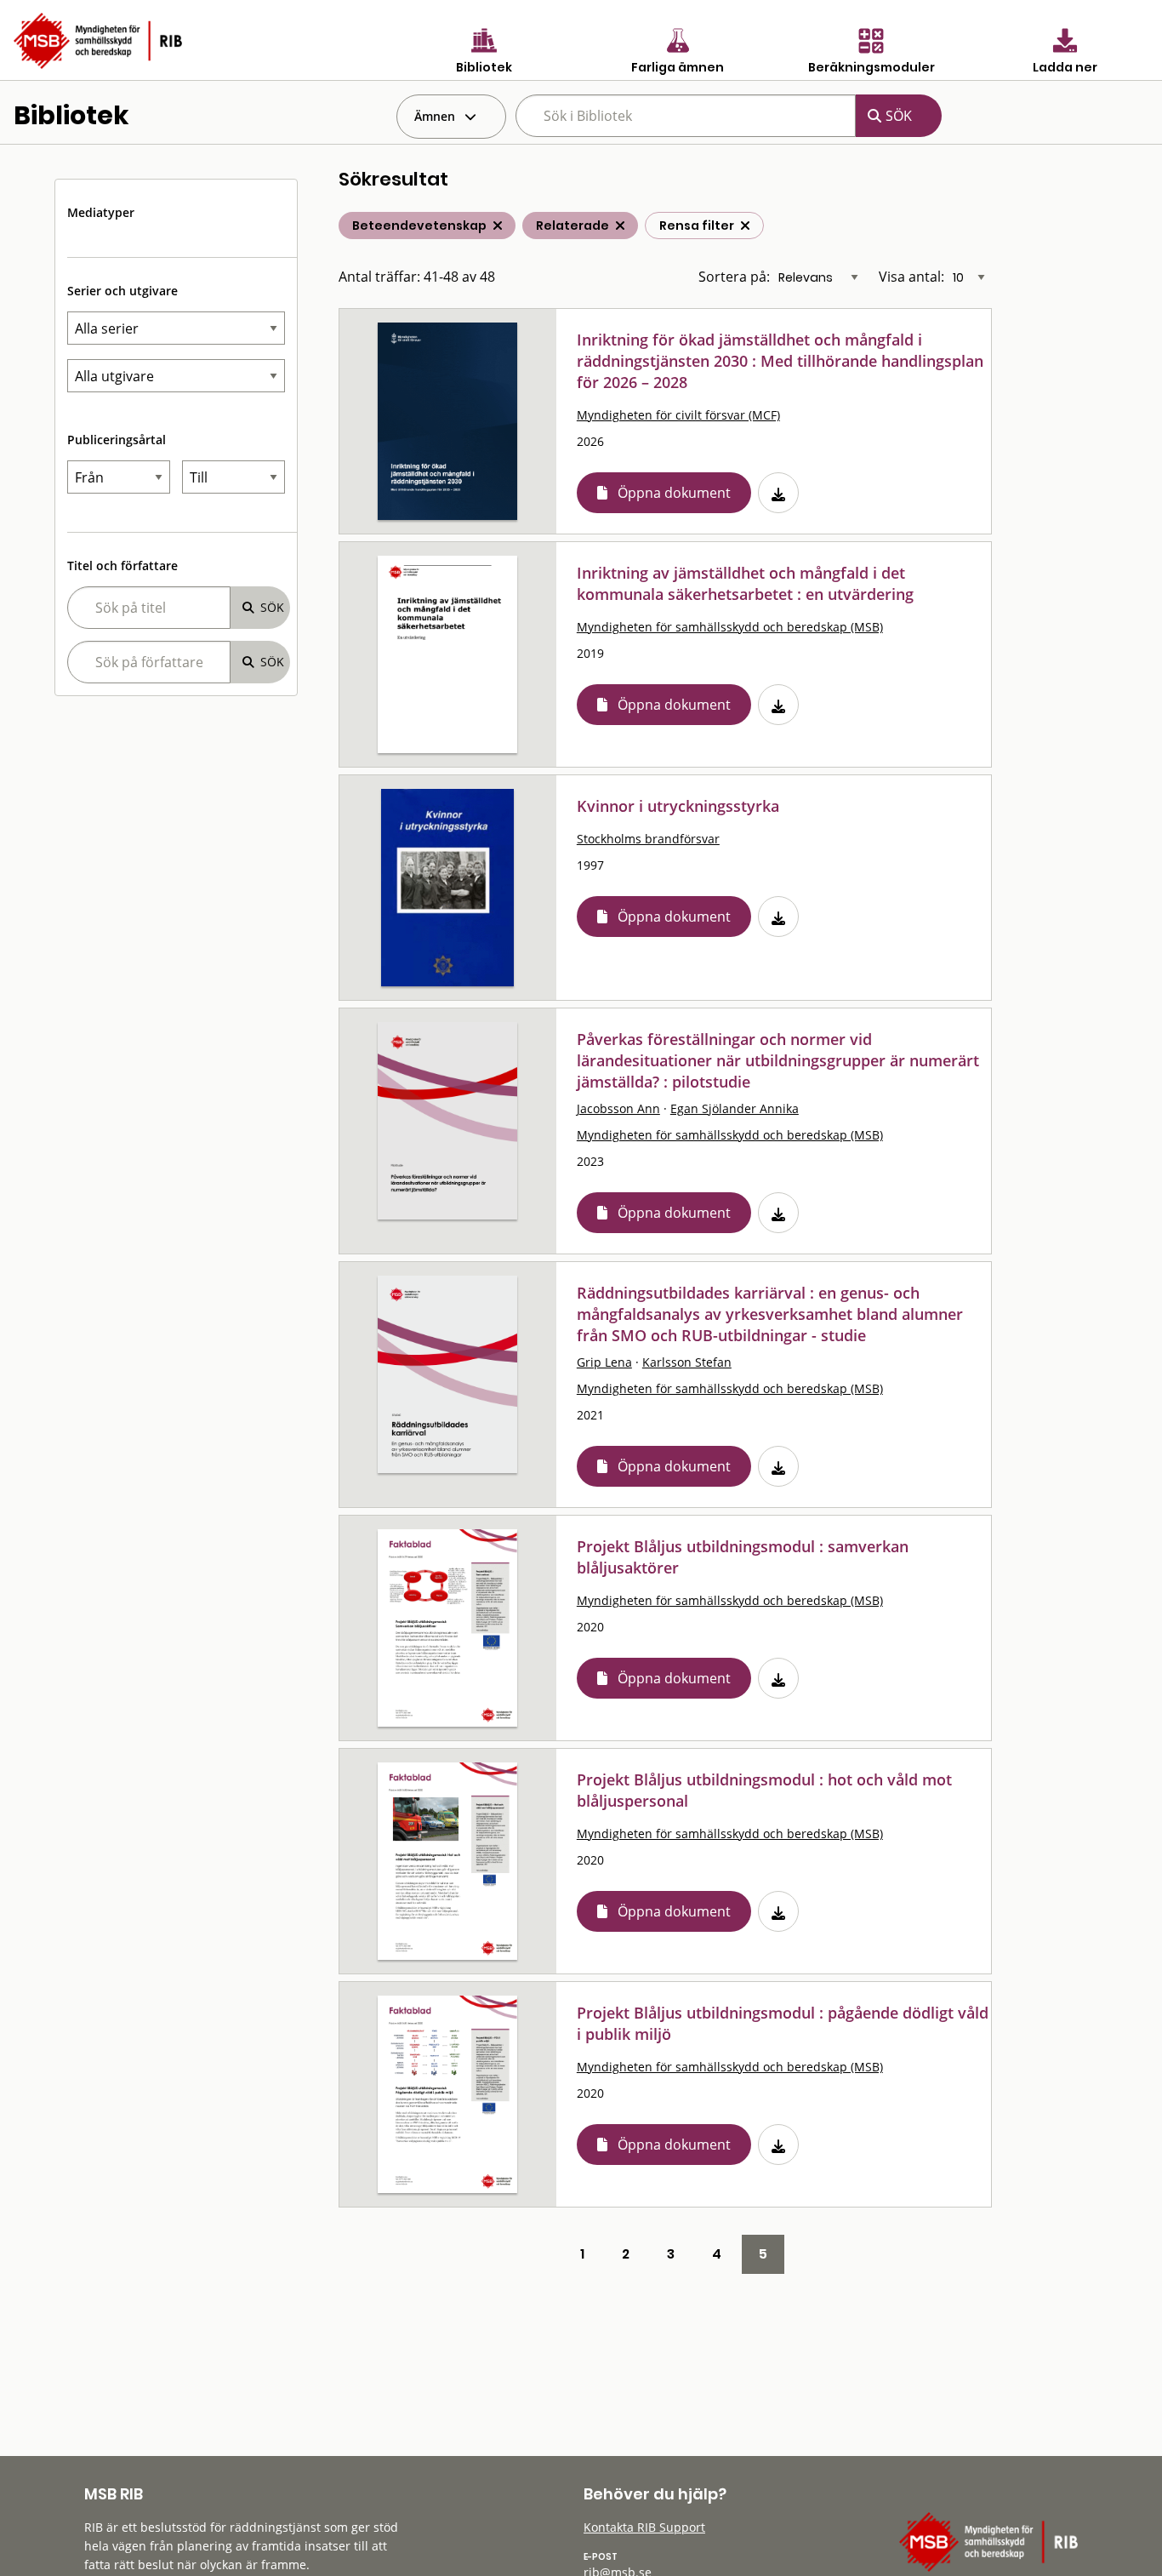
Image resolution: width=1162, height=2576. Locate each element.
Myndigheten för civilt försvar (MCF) (678, 415)
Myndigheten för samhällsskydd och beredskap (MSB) (730, 627)
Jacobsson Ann (618, 1108)
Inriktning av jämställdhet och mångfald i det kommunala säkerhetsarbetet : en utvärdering (745, 583)
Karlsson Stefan (687, 1362)
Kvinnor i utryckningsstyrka (678, 806)
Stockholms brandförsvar (648, 839)
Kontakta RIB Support (644, 2527)
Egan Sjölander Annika (735, 1108)
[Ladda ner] (778, 493)
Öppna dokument (674, 493)
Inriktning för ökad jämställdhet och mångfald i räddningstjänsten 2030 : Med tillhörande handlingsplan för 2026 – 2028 (780, 361)
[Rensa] (745, 226)
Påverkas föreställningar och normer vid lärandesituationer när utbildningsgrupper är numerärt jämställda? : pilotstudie (778, 1060)
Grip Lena (604, 1362)
